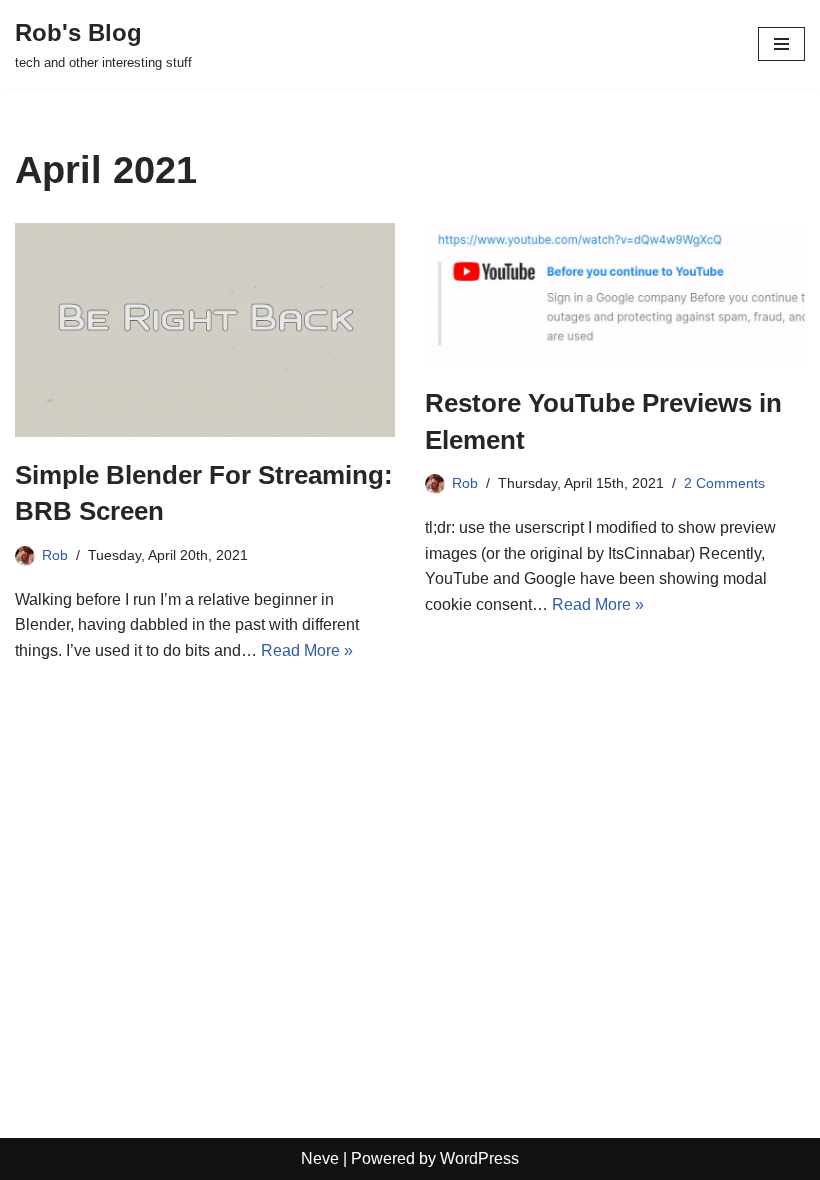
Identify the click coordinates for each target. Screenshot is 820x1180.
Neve (320, 1158)
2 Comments (724, 483)
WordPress (479, 1158)
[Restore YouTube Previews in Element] (615, 294)
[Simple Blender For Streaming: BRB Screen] (205, 330)
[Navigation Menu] (781, 44)
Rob (55, 555)
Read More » (307, 650)
